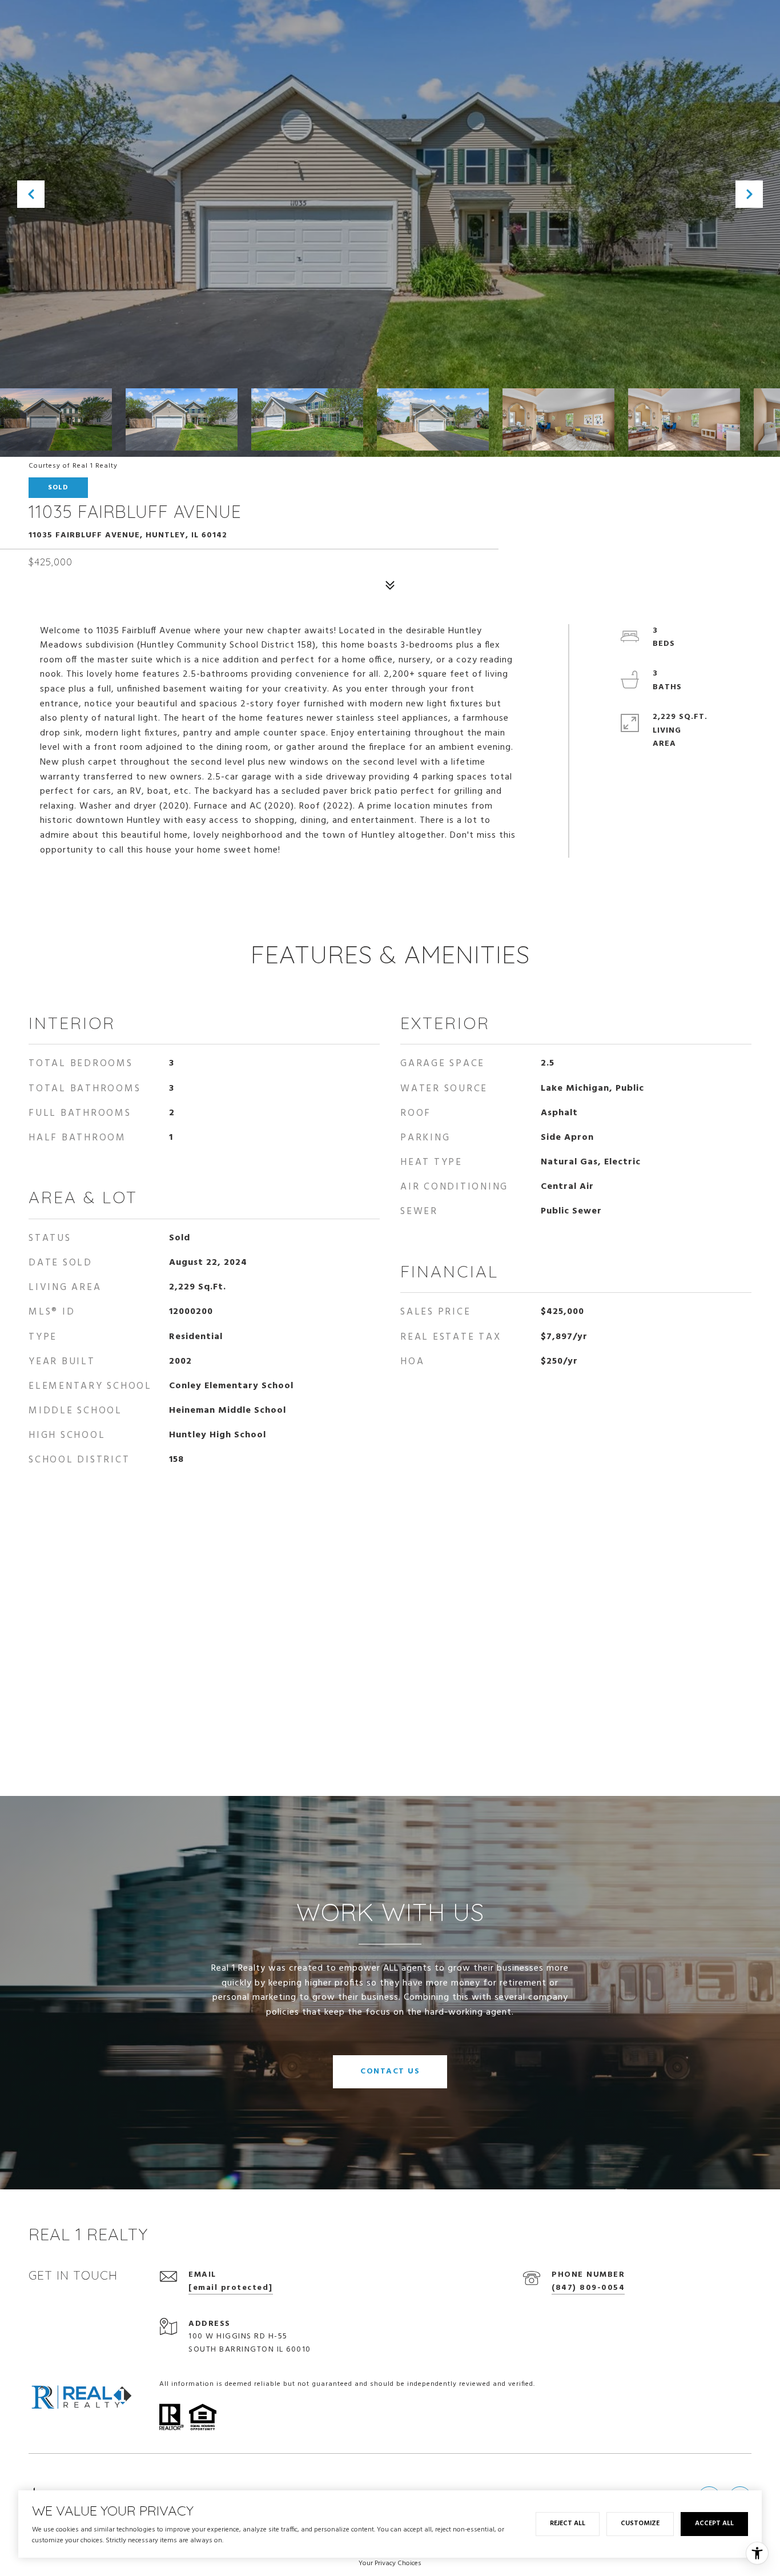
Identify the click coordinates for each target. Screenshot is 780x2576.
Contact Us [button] (390, 2071)
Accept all (714, 2523)
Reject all (568, 2523)
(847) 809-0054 (588, 2288)
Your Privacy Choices (390, 2563)
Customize (640, 2523)
